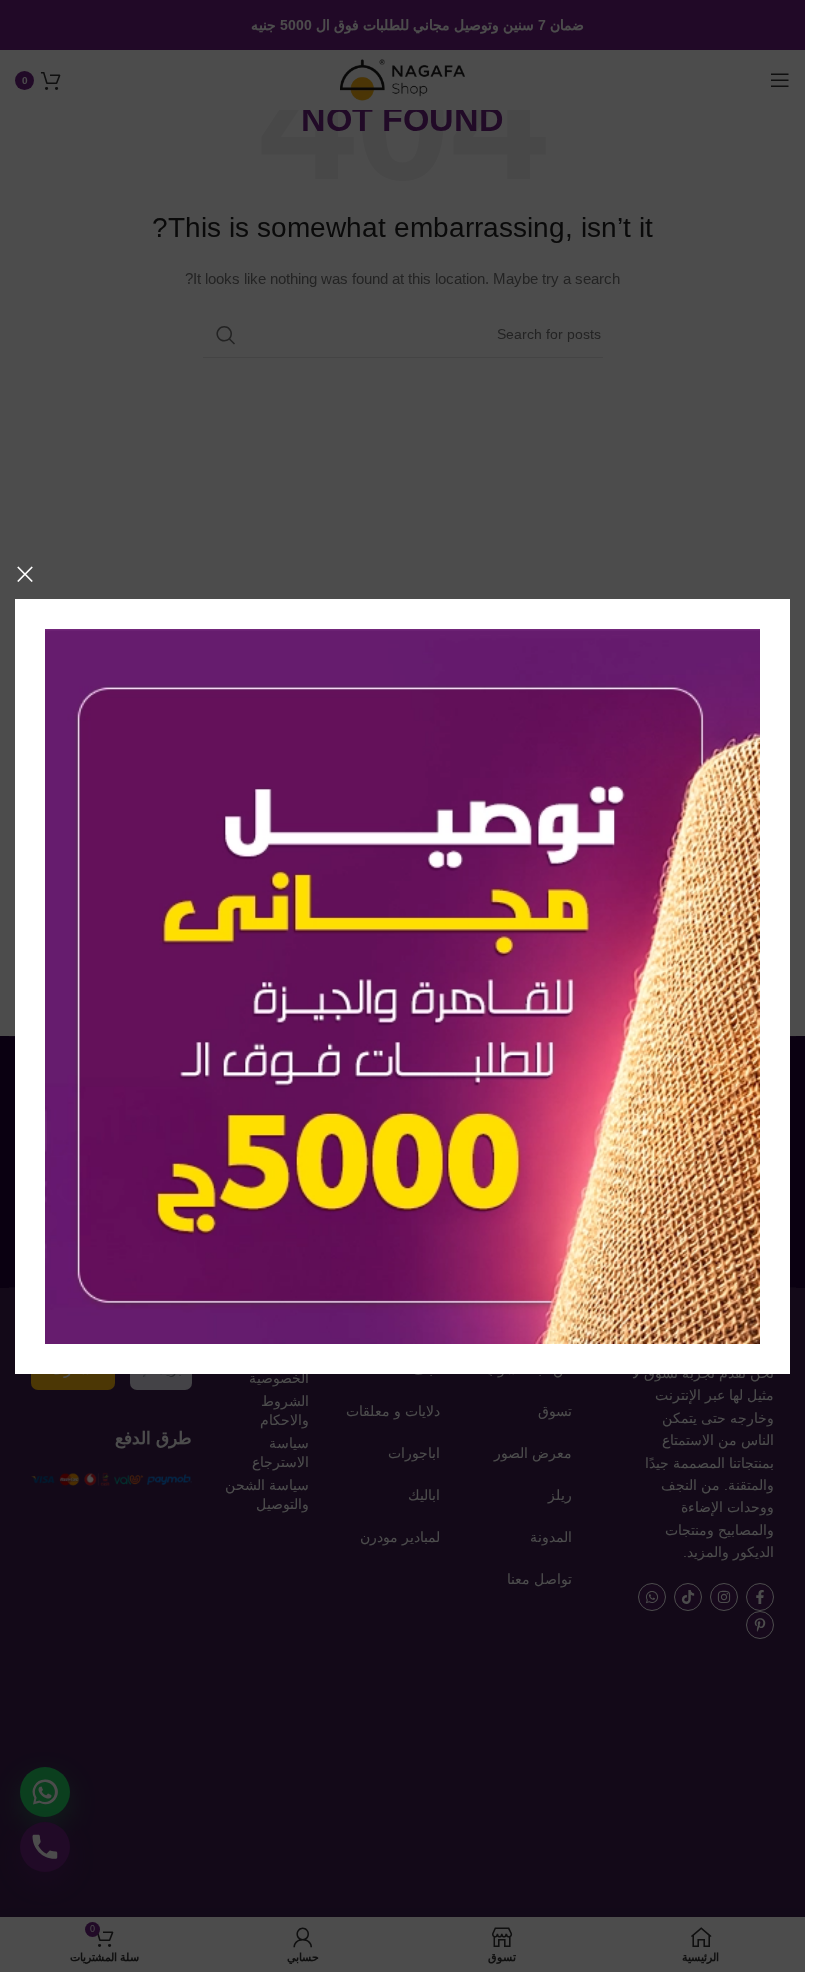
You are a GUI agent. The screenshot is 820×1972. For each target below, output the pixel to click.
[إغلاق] (25, 574)
